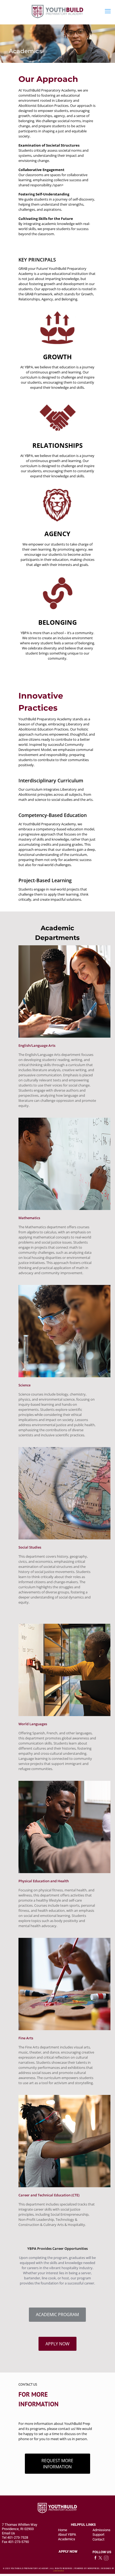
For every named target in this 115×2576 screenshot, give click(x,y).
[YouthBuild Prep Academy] (57, 11)
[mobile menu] (108, 11)
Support (98, 2535)
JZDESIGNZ (58, 2571)
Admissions (101, 2530)
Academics (67, 2539)
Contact (98, 2539)
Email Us (8, 2533)
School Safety (57, 2505)
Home (63, 2530)
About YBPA (67, 2535)
